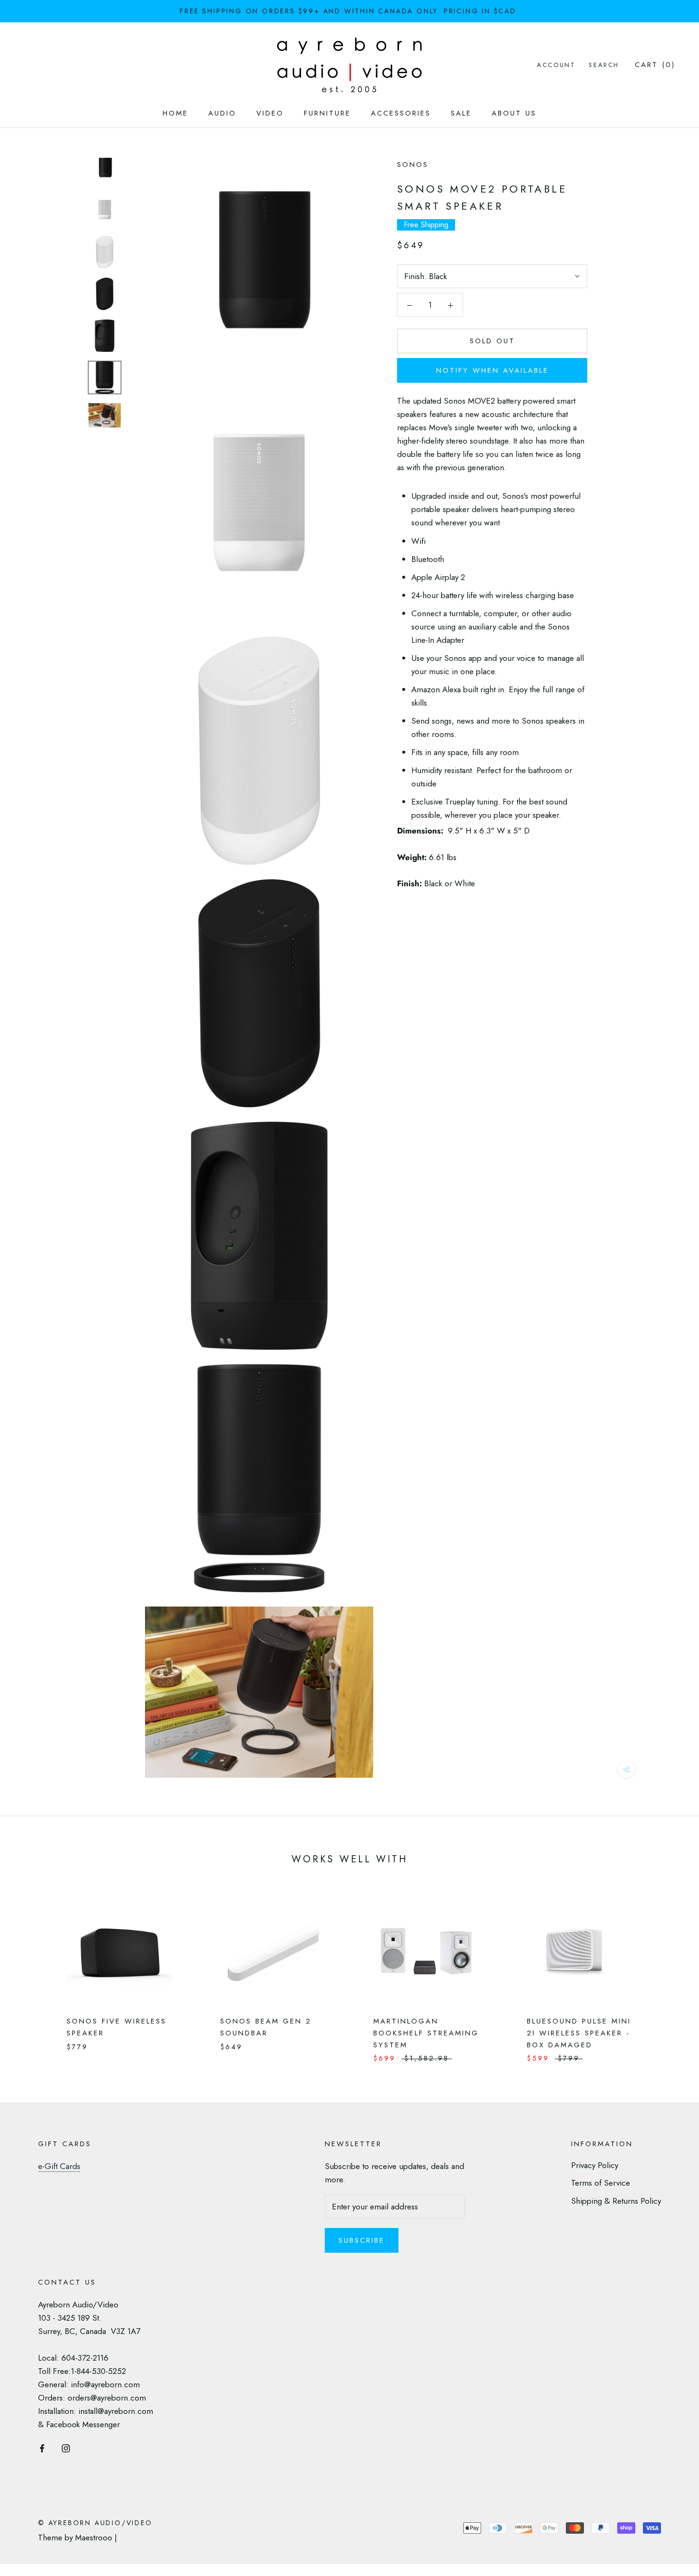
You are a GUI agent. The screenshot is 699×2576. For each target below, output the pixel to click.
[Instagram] (66, 2447)
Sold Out (492, 341)
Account (556, 65)
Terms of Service (601, 2183)
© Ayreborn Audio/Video (95, 2523)
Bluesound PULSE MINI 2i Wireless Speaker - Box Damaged (579, 2033)
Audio (222, 113)
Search (604, 65)
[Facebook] (42, 2447)
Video (270, 113)
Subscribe (362, 2240)
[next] (669, 1971)
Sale (461, 113)
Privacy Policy (595, 2165)
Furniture (327, 113)
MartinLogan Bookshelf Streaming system (426, 2033)
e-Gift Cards (59, 2166)
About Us (514, 113)
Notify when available (492, 370)
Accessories (401, 113)
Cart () (655, 65)
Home (175, 113)
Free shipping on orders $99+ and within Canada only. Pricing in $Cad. (349, 11)
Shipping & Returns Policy (616, 2201)
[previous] (30, 1971)
